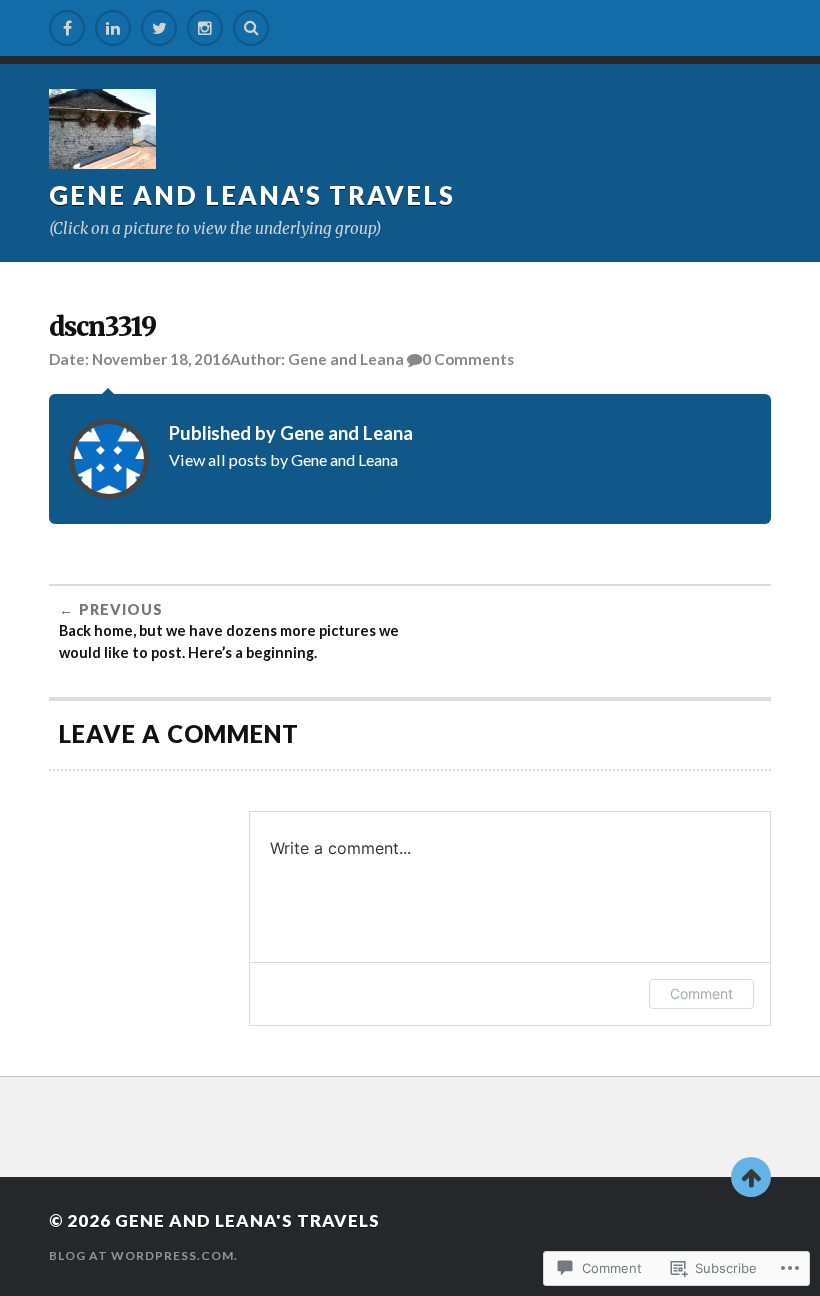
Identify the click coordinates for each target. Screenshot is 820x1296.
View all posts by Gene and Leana (283, 459)
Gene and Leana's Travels (252, 195)
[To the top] (751, 1177)
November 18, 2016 (161, 359)
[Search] (251, 28)
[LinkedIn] (113, 28)
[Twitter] (159, 28)
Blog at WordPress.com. (143, 1255)
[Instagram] (205, 28)
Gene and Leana (346, 359)
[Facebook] (67, 28)
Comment (701, 993)
